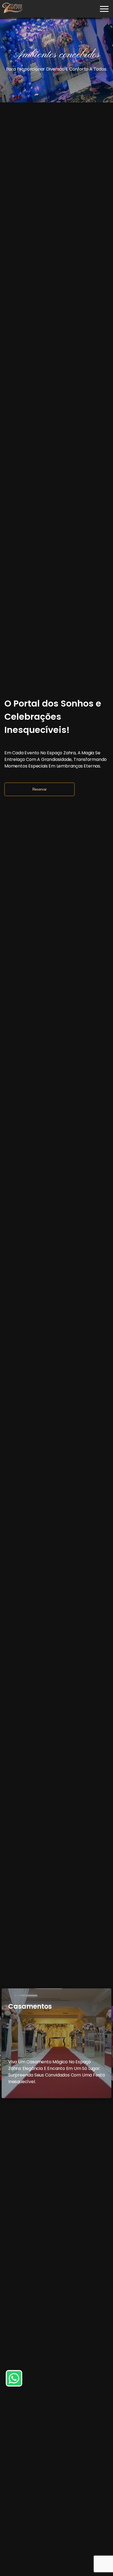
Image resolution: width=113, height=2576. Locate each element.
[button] (104, 9)
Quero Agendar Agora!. (63, 75)
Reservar (39, 789)
